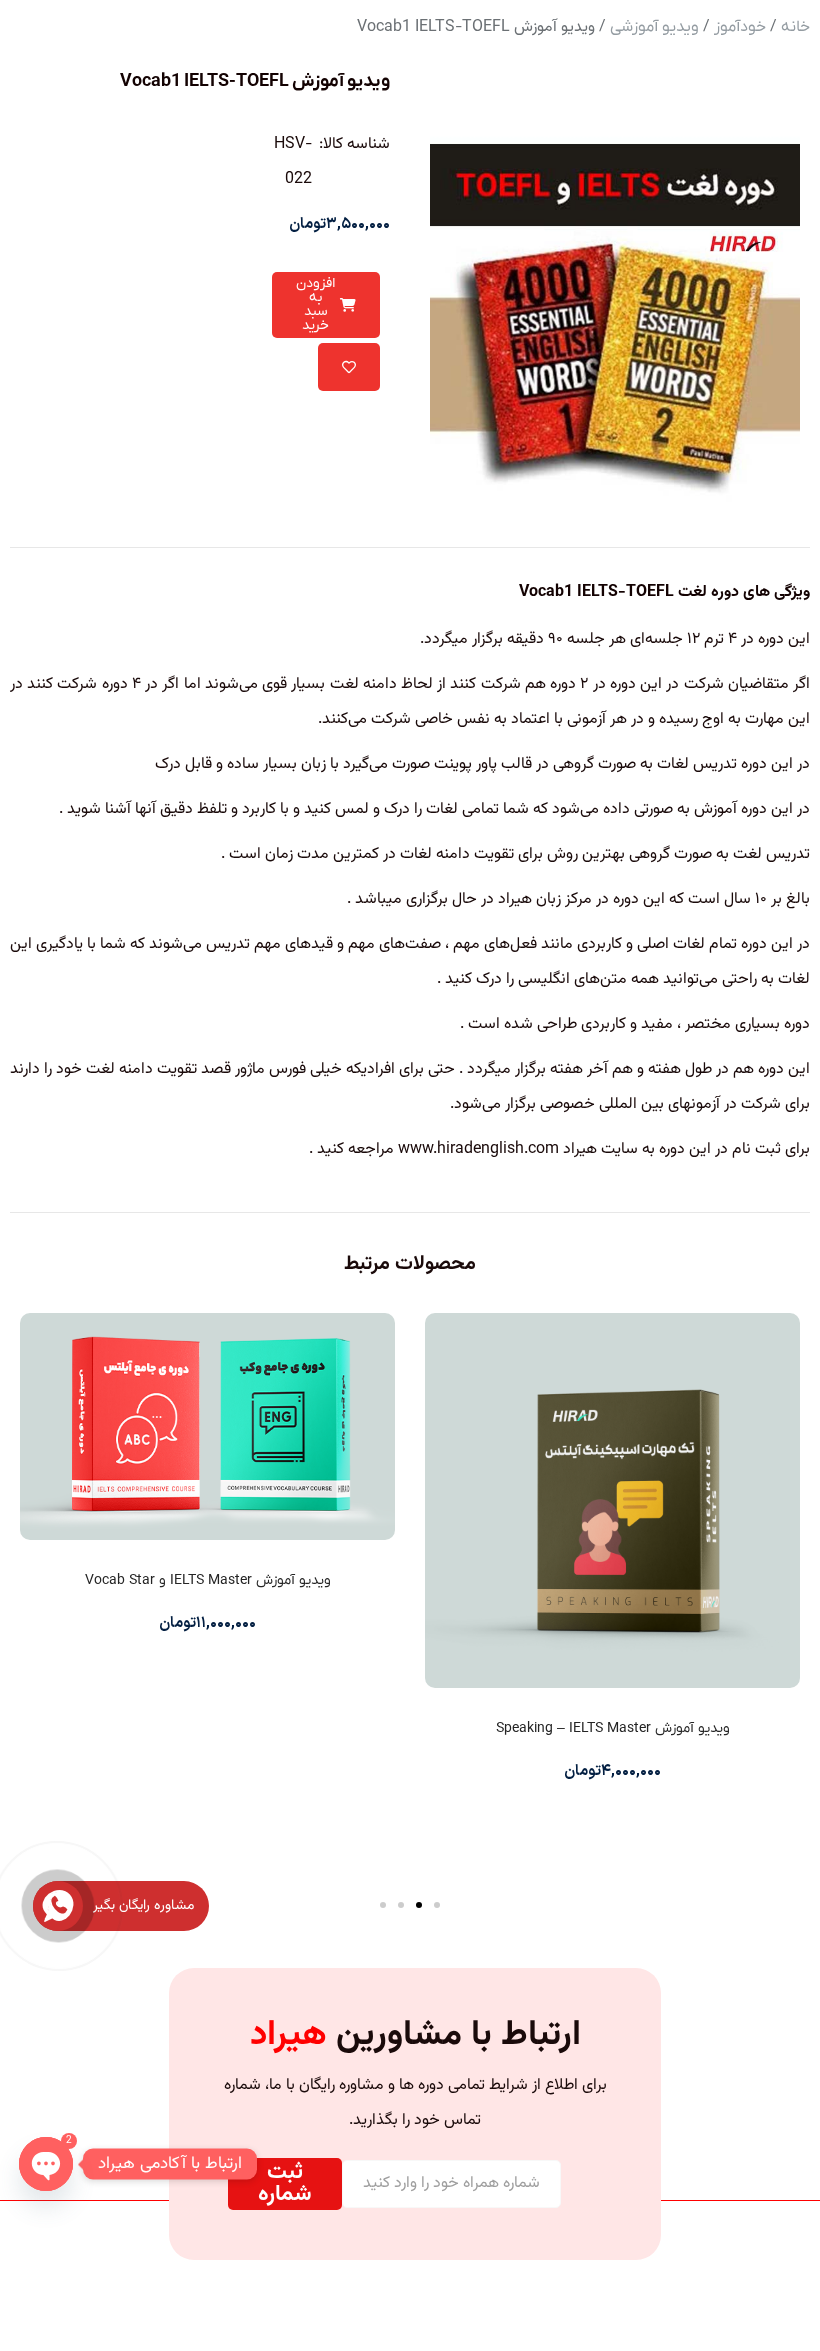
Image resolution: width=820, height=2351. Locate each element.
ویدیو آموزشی (654, 27)
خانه (795, 27)
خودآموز (740, 27)
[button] (437, 1905)
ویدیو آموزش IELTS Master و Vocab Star (208, 1580)
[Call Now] (58, 1906)
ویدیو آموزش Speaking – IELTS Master (613, 1728)
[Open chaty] (46, 2164)
